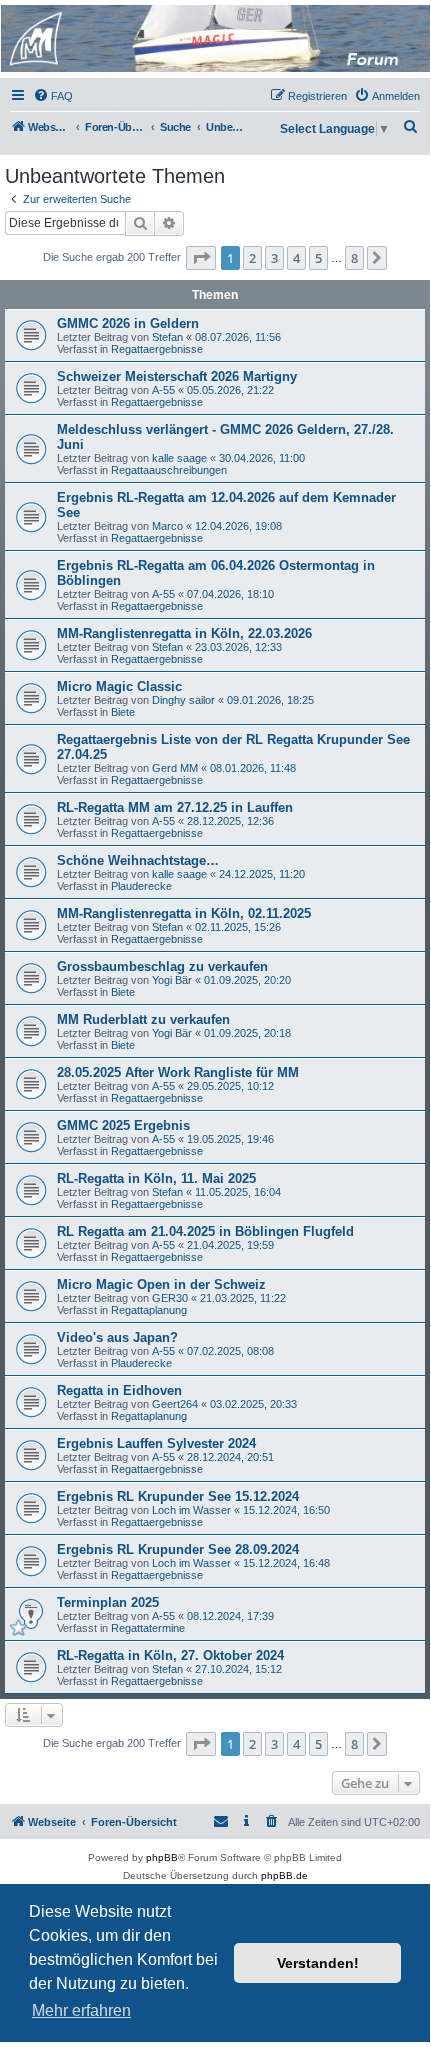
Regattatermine (148, 1628)
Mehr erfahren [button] (81, 2010)
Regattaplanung (149, 1310)
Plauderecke (141, 886)
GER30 (170, 1298)
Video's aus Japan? (117, 1337)
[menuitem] (53, 96)
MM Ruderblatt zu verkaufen (143, 1019)
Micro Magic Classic (119, 686)
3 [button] (274, 258)
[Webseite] (214, 38)
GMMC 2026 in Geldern (128, 323)
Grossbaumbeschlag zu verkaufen (162, 966)
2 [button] (252, 258)
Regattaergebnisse (157, 349)
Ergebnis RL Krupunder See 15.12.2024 (178, 1496)
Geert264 (175, 1404)
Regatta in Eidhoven (119, 1390)
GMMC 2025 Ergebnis (123, 1125)
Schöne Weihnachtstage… (138, 860)
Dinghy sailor (183, 700)
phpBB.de (284, 1875)
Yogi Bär (172, 980)
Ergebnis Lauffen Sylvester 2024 (156, 1443)
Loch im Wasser (191, 1510)
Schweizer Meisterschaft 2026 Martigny (177, 376)
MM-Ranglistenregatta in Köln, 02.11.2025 (184, 913)
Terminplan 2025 (108, 1602)
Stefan (167, 337)
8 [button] (354, 258)
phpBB (162, 1857)
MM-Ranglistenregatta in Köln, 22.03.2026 (184, 633)
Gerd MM (175, 768)
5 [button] (318, 258)
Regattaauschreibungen (169, 470)
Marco (167, 526)
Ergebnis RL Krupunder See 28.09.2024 (178, 1549)
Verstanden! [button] (318, 1963)
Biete (123, 712)
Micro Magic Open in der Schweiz (161, 1284)
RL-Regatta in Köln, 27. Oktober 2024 (170, 1655)
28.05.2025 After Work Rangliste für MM (178, 1072)
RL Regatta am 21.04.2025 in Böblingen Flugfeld (205, 1231)
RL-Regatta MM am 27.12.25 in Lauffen (175, 807)
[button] (201, 258)
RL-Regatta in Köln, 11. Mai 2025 (156, 1178)
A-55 (163, 390)
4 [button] (296, 258)
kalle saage (179, 458)
